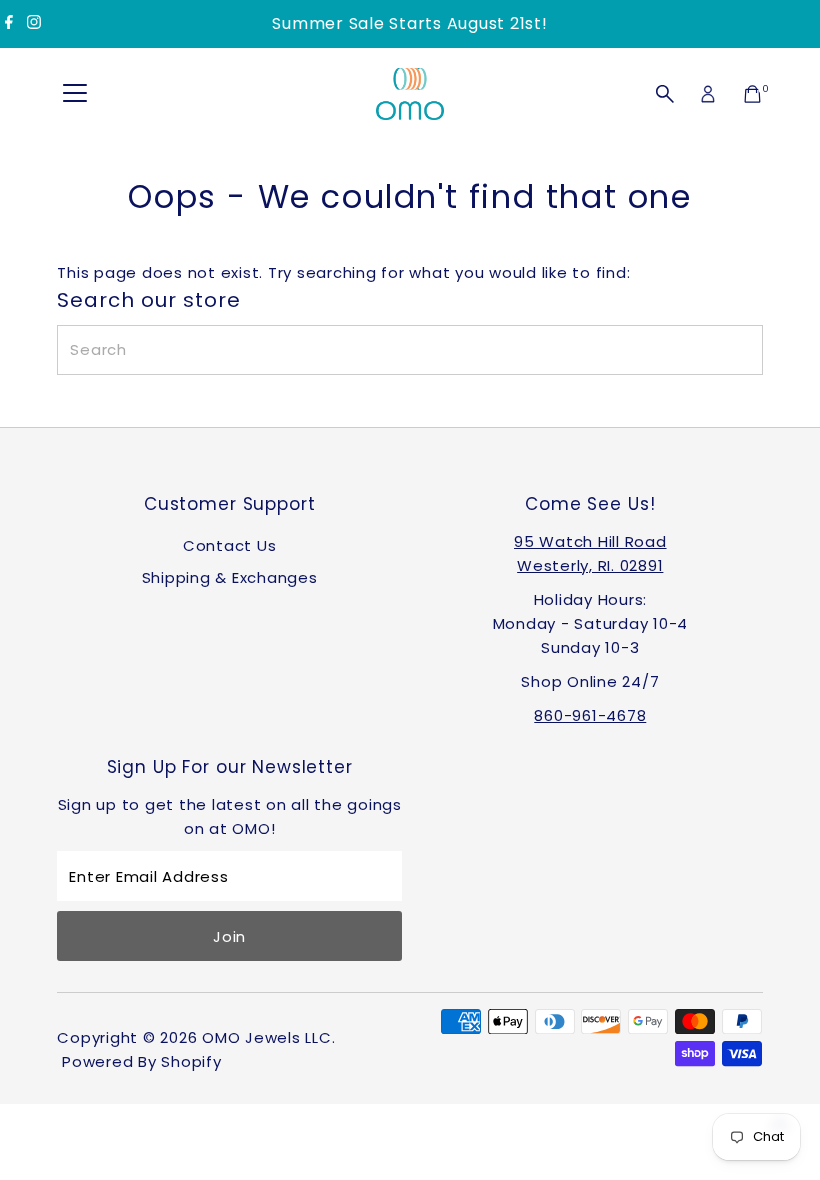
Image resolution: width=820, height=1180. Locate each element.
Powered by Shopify (142, 1061)
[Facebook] (9, 24)
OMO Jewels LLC (267, 1037)
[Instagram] (34, 24)
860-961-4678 (590, 715)
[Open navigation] (75, 94)
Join (229, 936)
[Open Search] (665, 94)
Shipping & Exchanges (230, 577)
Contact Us (230, 545)
